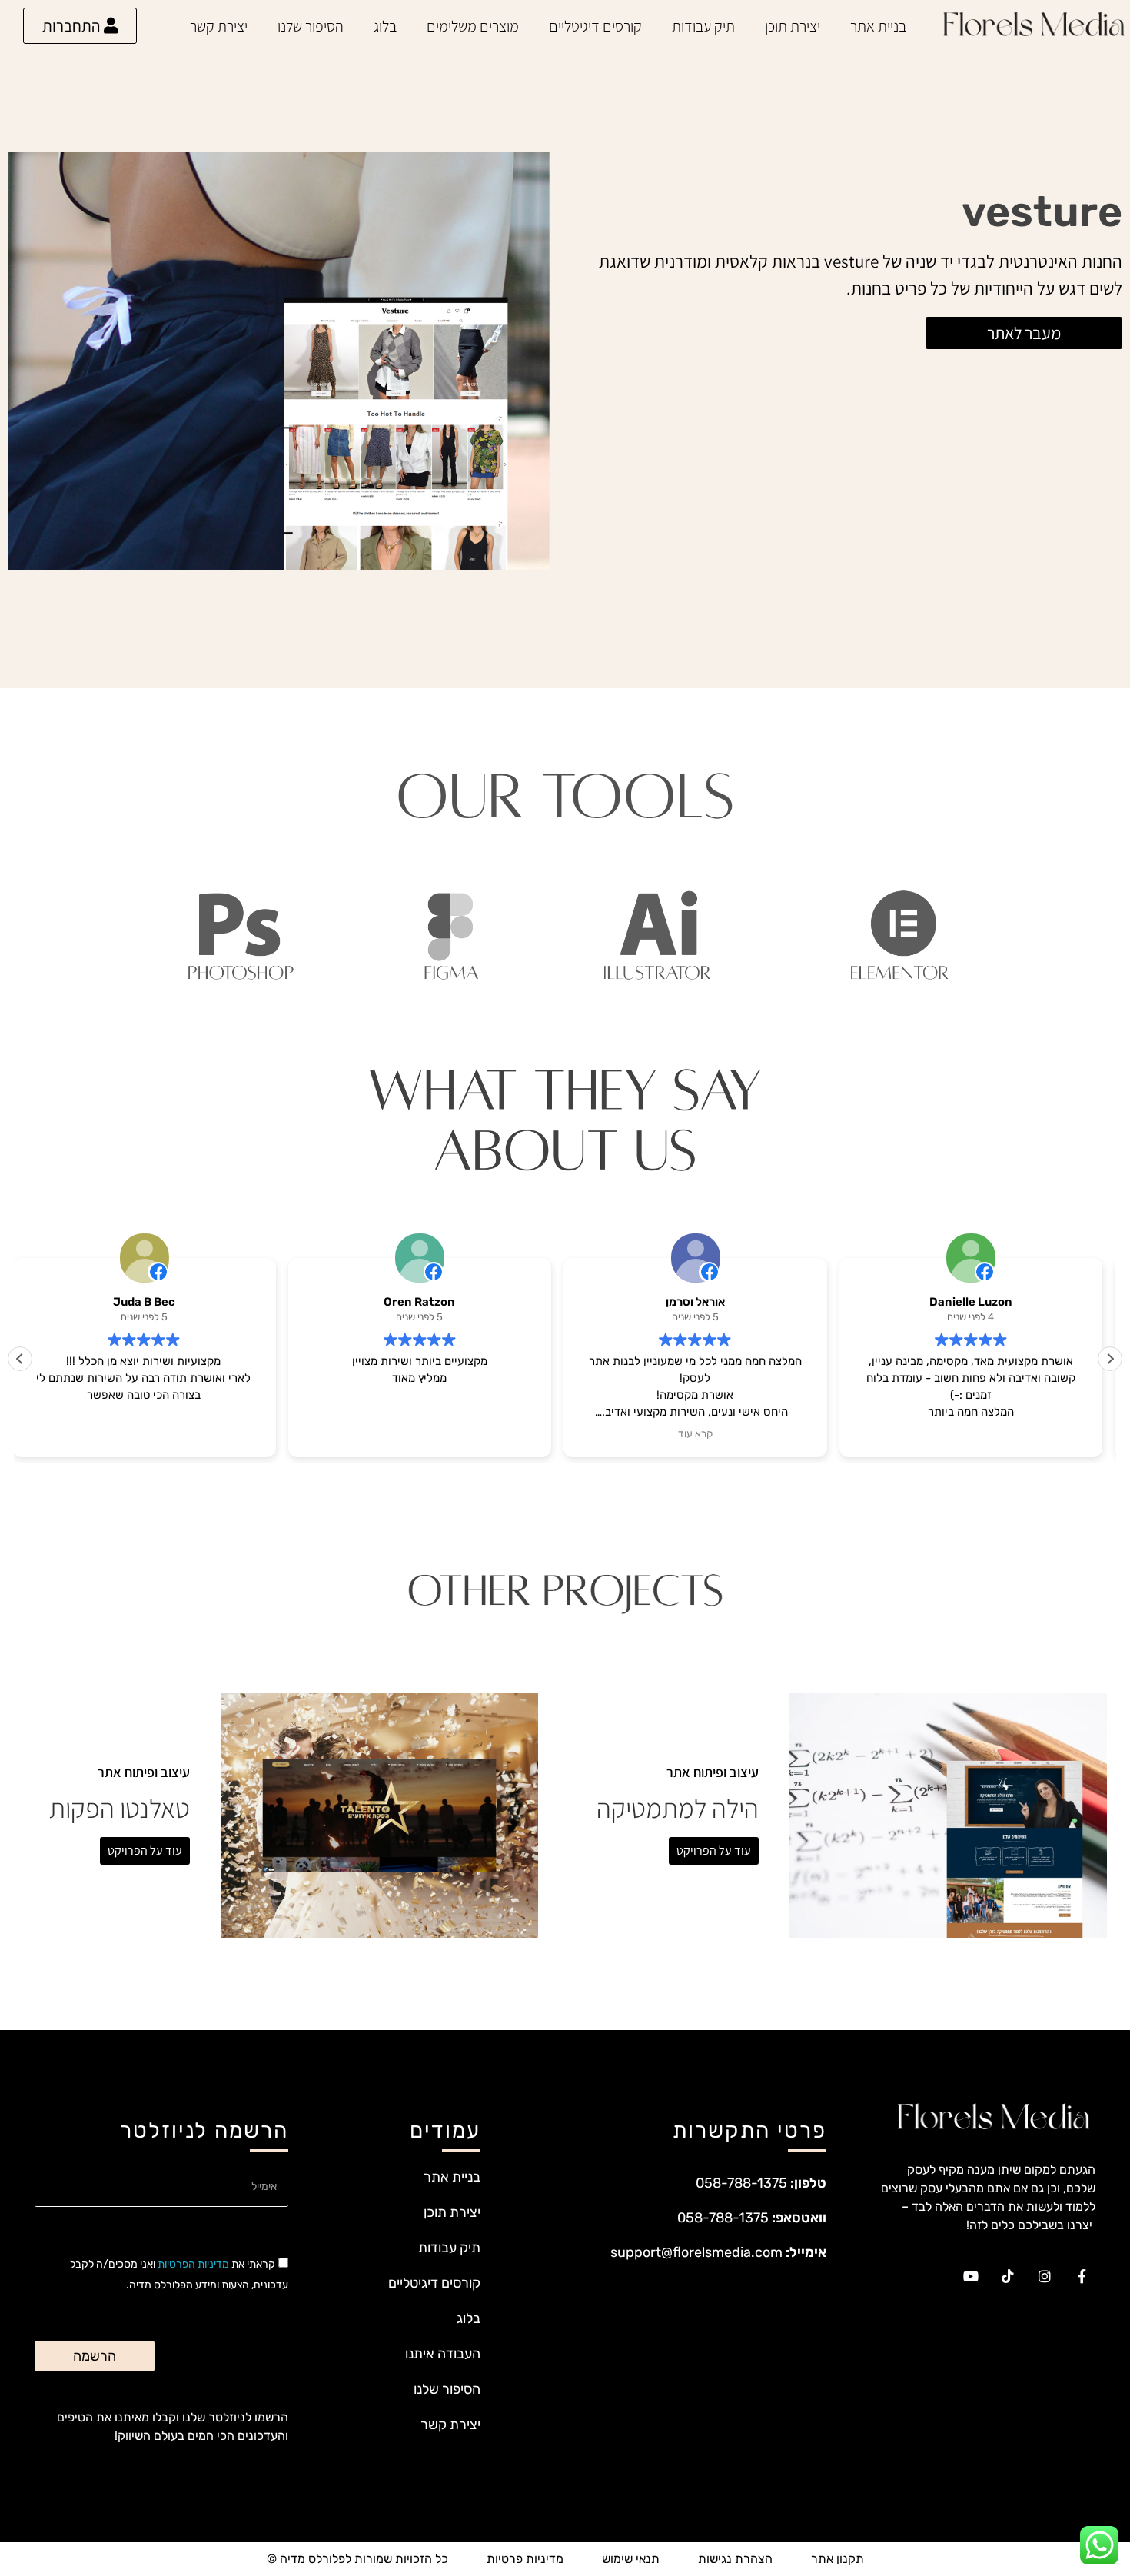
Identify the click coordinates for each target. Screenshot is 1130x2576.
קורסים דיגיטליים (595, 26)
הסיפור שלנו (311, 26)
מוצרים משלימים (473, 26)
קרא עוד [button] (703, 1433)
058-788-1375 (741, 2183)
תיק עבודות (703, 26)
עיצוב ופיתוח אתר (713, 1772)
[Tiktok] (1008, 2276)
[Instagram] (1045, 2276)
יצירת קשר (219, 26)
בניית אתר (878, 26)
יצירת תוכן (793, 26)
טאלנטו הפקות (120, 1808)
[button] (1110, 1359)
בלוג (385, 26)
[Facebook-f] (1082, 2276)
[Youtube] (971, 2276)
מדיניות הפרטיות (193, 2264)
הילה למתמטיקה (678, 1808)
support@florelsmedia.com (696, 2252)
